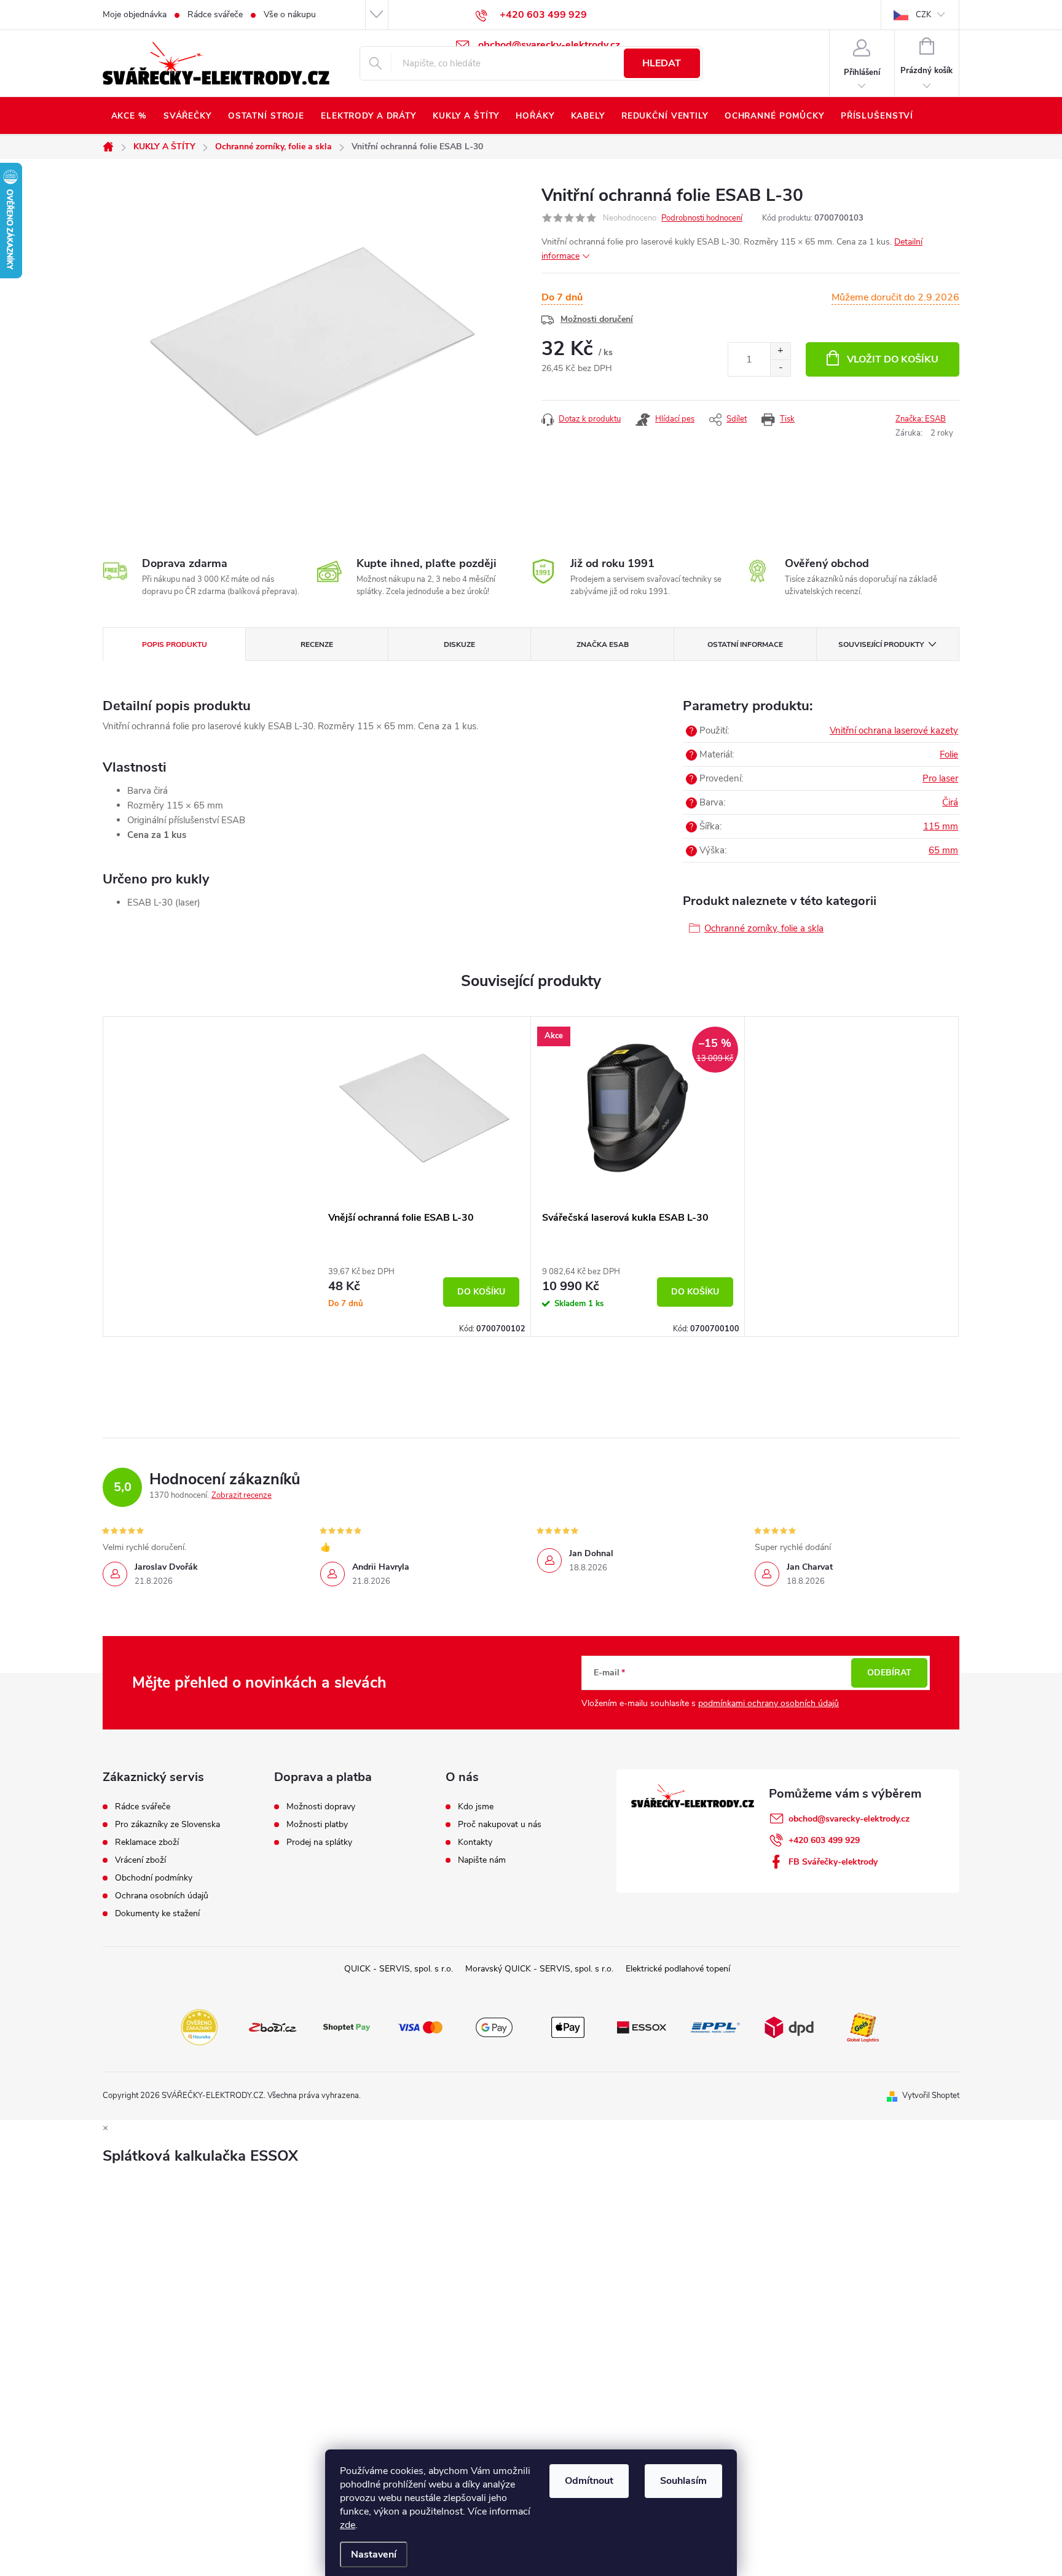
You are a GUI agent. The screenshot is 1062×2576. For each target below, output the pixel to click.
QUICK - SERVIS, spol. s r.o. (399, 1969)
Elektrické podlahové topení (678, 1969)
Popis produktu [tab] (175, 644)
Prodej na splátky (319, 1842)
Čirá (950, 802)
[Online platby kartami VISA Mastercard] (420, 2026)
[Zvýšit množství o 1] (780, 351)
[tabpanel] (424, 1176)
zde (348, 2525)
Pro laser (940, 778)
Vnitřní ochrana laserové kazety (894, 730)
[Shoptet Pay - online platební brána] (347, 2026)
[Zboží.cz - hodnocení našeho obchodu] (273, 2026)
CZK (923, 15)
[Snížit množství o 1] (780, 368)
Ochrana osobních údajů (162, 1896)
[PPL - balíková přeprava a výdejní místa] (715, 2026)
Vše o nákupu (290, 14)
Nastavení (374, 2554)
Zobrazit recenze (242, 1495)
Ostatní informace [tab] (745, 644)
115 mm (941, 826)
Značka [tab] (603, 644)
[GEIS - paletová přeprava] (863, 2026)
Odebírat (889, 1673)
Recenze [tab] (317, 644)
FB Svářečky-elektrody (833, 1862)
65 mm (943, 850)
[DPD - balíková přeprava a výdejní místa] (789, 2026)
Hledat (662, 63)
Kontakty (475, 1842)
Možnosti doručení (597, 319)
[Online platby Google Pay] (494, 2026)
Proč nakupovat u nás (500, 1825)
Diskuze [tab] (459, 644)
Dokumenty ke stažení (157, 1914)
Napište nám (482, 1860)
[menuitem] (129, 116)
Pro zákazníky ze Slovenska (167, 1825)
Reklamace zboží (147, 1842)
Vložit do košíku (893, 359)
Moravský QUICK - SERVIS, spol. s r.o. (539, 1969)
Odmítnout (589, 2481)
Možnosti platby (317, 1825)
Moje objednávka (135, 14)
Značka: (921, 419)
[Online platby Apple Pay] (568, 2026)
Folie (949, 754)
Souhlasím (683, 2481)
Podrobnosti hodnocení (702, 218)
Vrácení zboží (140, 1860)
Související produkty (881, 644)
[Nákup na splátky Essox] (642, 2026)
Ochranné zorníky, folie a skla (764, 928)
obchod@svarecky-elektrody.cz (849, 1819)
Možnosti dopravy (321, 1807)
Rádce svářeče (215, 14)
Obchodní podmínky (154, 1878)
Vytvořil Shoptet (931, 2096)
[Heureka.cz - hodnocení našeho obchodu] (199, 2026)
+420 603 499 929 (824, 1840)
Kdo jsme (476, 1807)
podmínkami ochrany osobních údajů (769, 1703)
